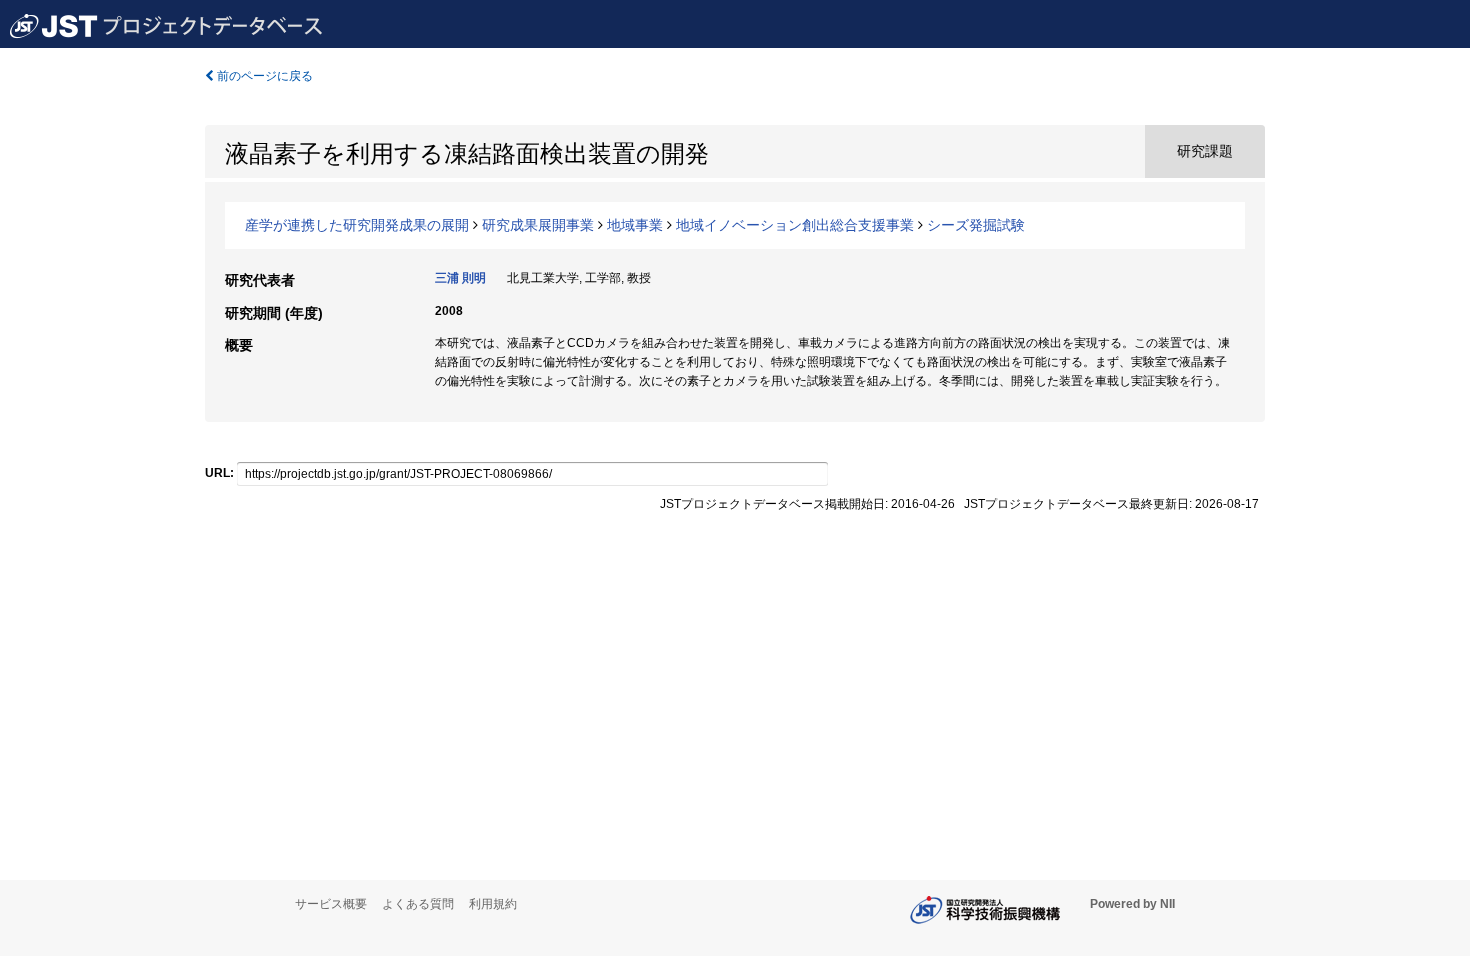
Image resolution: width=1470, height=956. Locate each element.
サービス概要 (331, 904)
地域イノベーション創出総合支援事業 (795, 225)
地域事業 (635, 225)
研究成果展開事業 (538, 225)
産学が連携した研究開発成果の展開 (357, 225)
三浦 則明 (460, 278)
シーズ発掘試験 (976, 225)
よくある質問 (418, 904)
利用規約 (493, 904)
